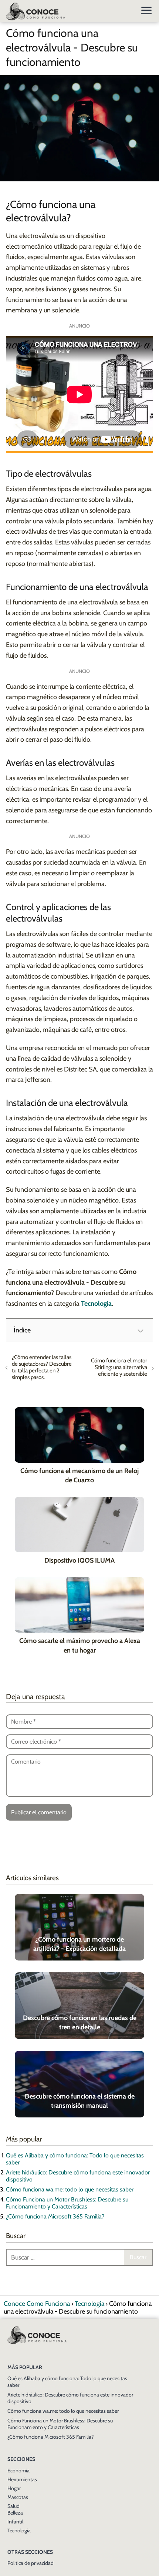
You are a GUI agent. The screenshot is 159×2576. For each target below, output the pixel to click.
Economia (18, 2471)
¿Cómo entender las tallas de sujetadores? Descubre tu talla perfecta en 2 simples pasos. (42, 1367)
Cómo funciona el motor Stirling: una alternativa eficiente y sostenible (119, 1367)
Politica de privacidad (31, 2563)
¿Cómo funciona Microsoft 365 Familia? (55, 2216)
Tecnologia (19, 2530)
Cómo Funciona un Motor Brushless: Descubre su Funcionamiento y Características (67, 2203)
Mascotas (18, 2497)
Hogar (14, 2488)
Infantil (15, 2522)
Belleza (15, 2513)
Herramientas (22, 2479)
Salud (13, 2506)
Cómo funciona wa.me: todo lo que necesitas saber (70, 2189)
